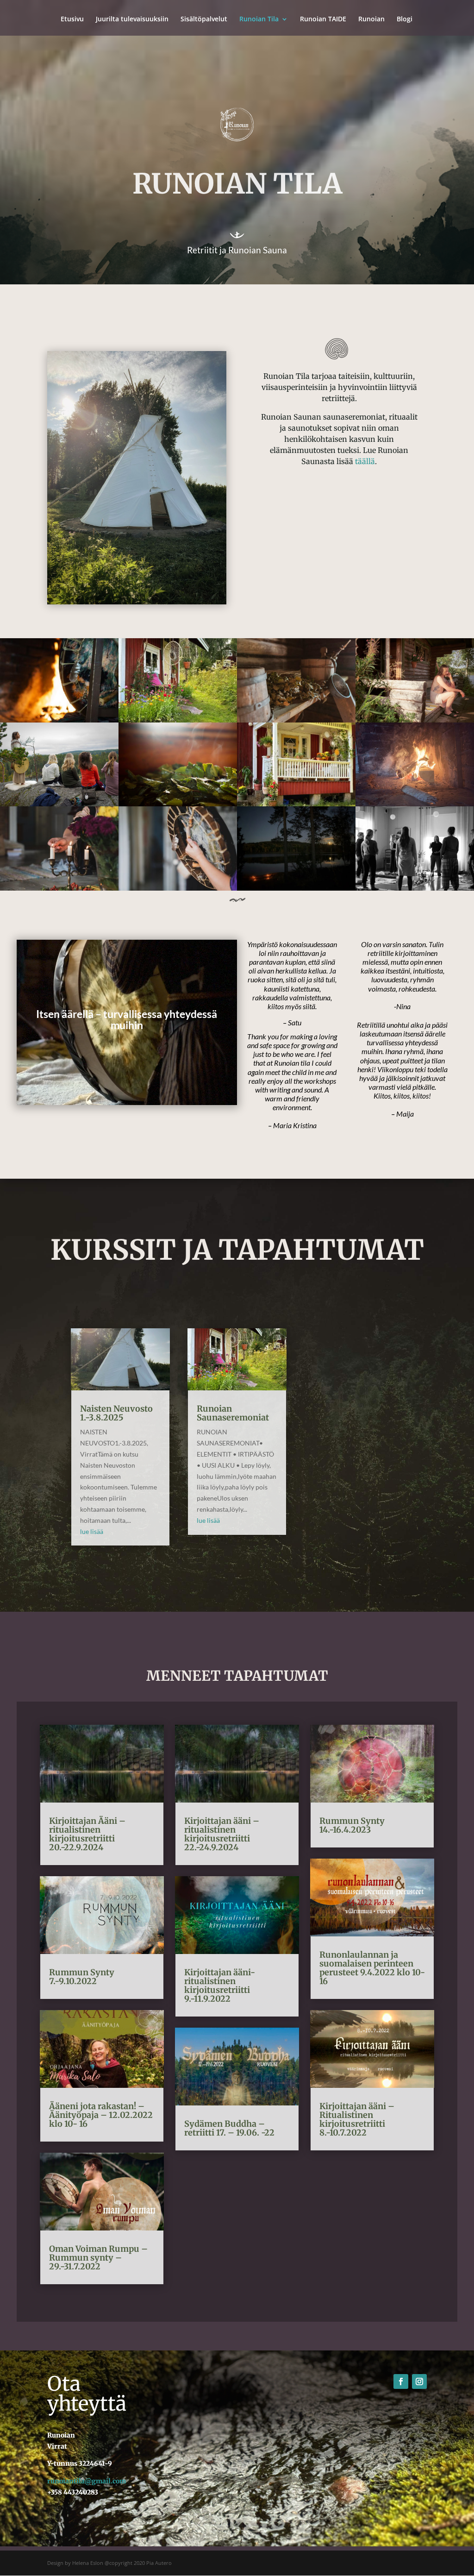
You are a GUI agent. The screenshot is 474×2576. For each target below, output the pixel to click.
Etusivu (72, 19)
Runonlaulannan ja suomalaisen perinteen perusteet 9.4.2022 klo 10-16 (372, 1968)
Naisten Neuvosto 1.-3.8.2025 (116, 1413)
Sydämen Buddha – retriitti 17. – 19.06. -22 (229, 2128)
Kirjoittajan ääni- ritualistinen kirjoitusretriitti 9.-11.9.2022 (220, 1985)
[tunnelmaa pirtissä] (59, 888)
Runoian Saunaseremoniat (233, 1413)
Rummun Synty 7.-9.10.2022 (82, 1977)
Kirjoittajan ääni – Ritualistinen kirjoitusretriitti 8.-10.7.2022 (357, 2119)
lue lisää (92, 1531)
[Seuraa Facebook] (401, 2381)
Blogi (405, 19)
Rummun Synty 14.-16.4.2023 (352, 1825)
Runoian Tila (259, 19)
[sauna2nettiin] (415, 804)
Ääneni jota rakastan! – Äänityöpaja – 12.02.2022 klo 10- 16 (101, 2115)
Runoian (371, 19)
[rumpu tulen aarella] (59, 720)
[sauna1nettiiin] (415, 720)
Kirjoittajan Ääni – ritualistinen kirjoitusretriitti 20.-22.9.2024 (87, 1834)
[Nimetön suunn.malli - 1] (296, 720)
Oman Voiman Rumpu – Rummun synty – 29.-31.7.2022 (98, 2258)
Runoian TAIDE (323, 19)
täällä (365, 461)
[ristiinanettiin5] (415, 888)
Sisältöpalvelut (204, 19)
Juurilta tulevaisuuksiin (132, 19)
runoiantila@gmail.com (87, 2481)
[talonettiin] (296, 804)
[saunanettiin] (178, 720)
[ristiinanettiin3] (59, 804)
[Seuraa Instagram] (419, 2381)
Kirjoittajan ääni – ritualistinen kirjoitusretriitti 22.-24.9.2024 (222, 1834)
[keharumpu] (178, 888)
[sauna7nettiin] (296, 888)
